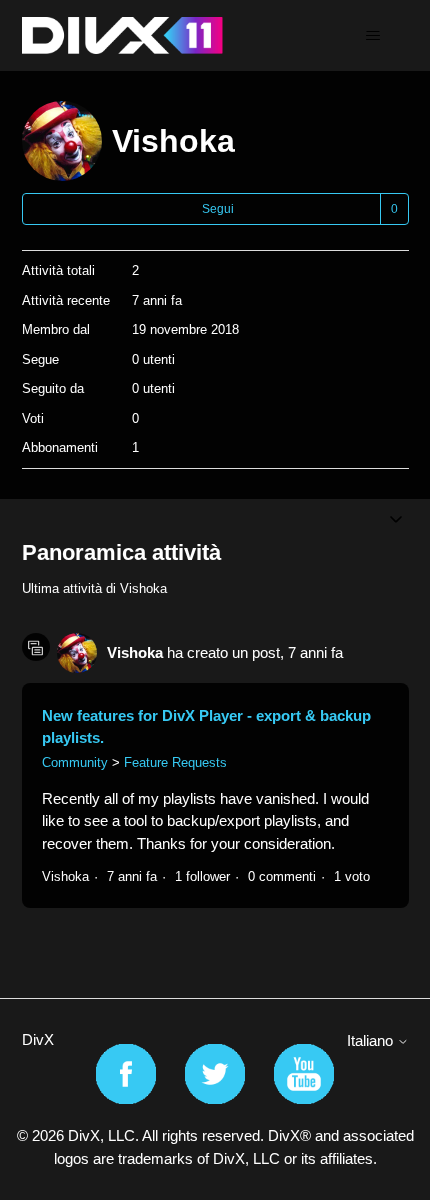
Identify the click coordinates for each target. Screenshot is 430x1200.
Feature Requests (175, 762)
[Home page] (122, 35)
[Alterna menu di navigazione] (373, 36)
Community (75, 762)
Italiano (372, 1040)
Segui (218, 209)
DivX (38, 1039)
